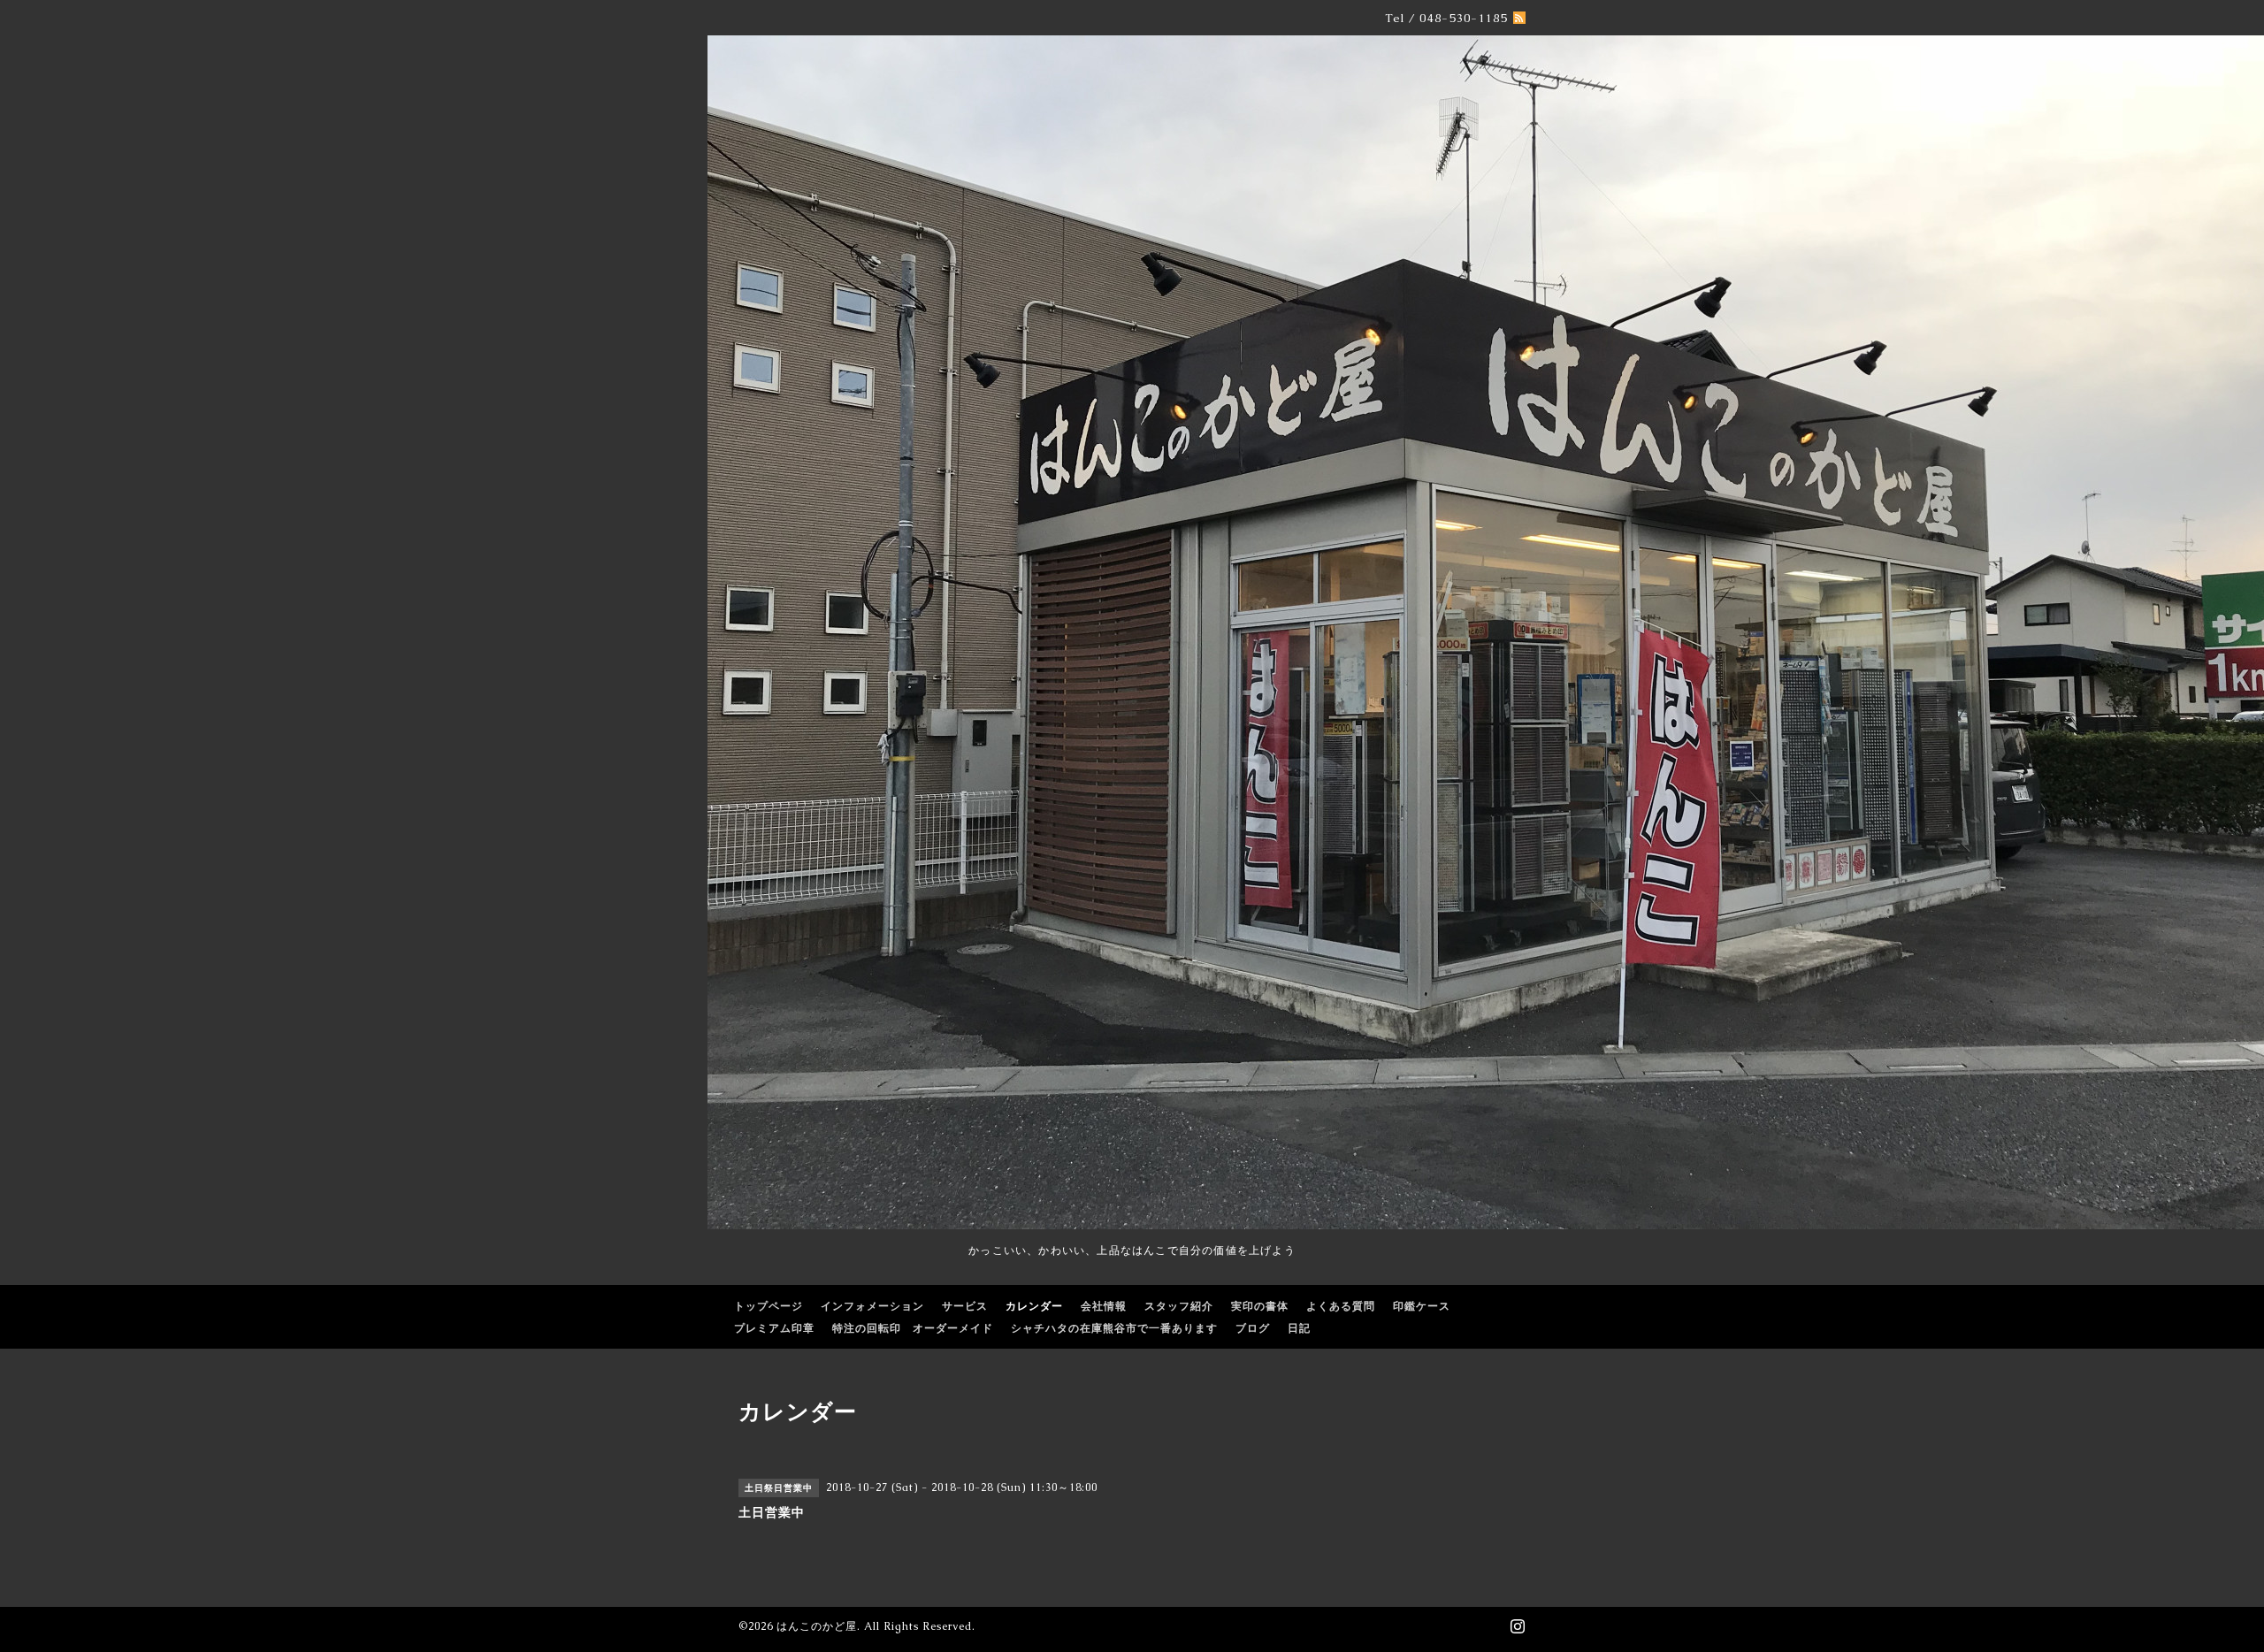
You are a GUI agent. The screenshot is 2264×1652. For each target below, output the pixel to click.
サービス (965, 1306)
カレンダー (1034, 1306)
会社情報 (1104, 1306)
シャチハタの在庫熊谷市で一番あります (1114, 1328)
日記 (1299, 1328)
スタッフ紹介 (1179, 1306)
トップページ (769, 1306)
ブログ (1253, 1328)
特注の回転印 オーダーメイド (913, 1328)
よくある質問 (1341, 1306)
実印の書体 (1260, 1306)
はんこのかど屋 (817, 1626)
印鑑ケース (1422, 1306)
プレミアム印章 (774, 1328)
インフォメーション (872, 1306)
